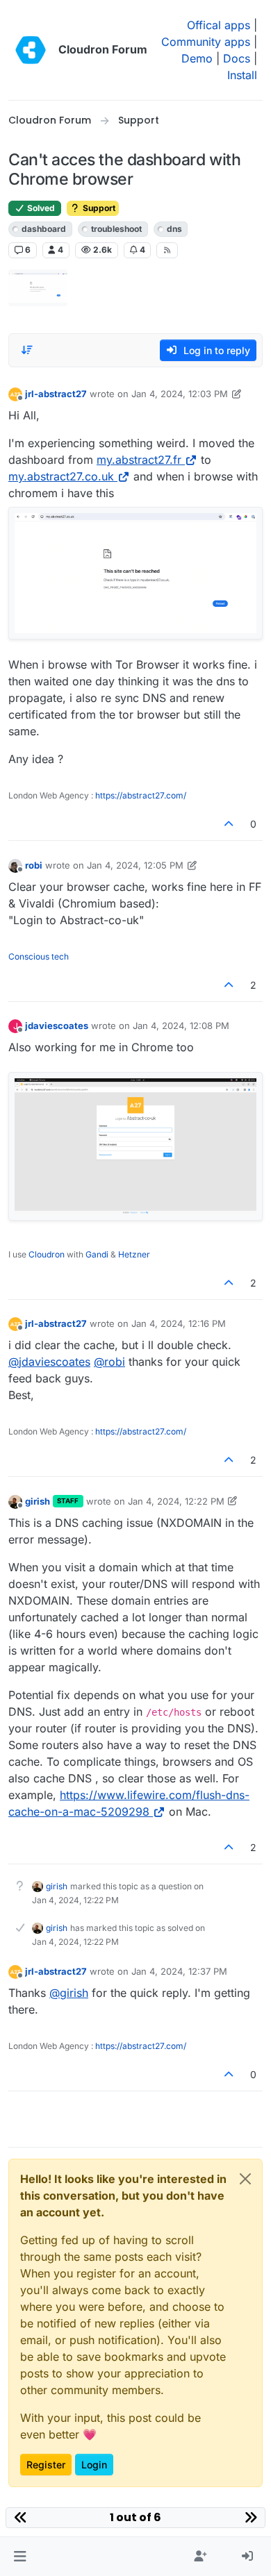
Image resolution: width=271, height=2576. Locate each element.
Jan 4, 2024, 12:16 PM (179, 1323)
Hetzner (134, 1254)
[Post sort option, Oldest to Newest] (27, 350)
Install (242, 75)
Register (46, 2465)
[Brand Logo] (31, 50)
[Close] (245, 2179)
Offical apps (219, 25)
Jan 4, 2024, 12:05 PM (135, 865)
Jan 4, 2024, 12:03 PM (180, 394)
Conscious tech (39, 956)
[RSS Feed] (167, 250)
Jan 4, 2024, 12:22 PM (176, 1501)
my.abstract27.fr (139, 460)
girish (38, 1501)
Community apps (206, 42)
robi (34, 865)
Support (98, 208)
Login (94, 2465)
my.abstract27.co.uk (61, 476)
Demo (197, 58)
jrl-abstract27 (56, 394)
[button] (20, 2557)
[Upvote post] (229, 824)
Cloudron (47, 1254)
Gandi (97, 1254)
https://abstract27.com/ (141, 795)
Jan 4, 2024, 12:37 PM (179, 1971)
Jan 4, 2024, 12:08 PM (181, 1026)
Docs (237, 58)
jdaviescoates (57, 1026)
